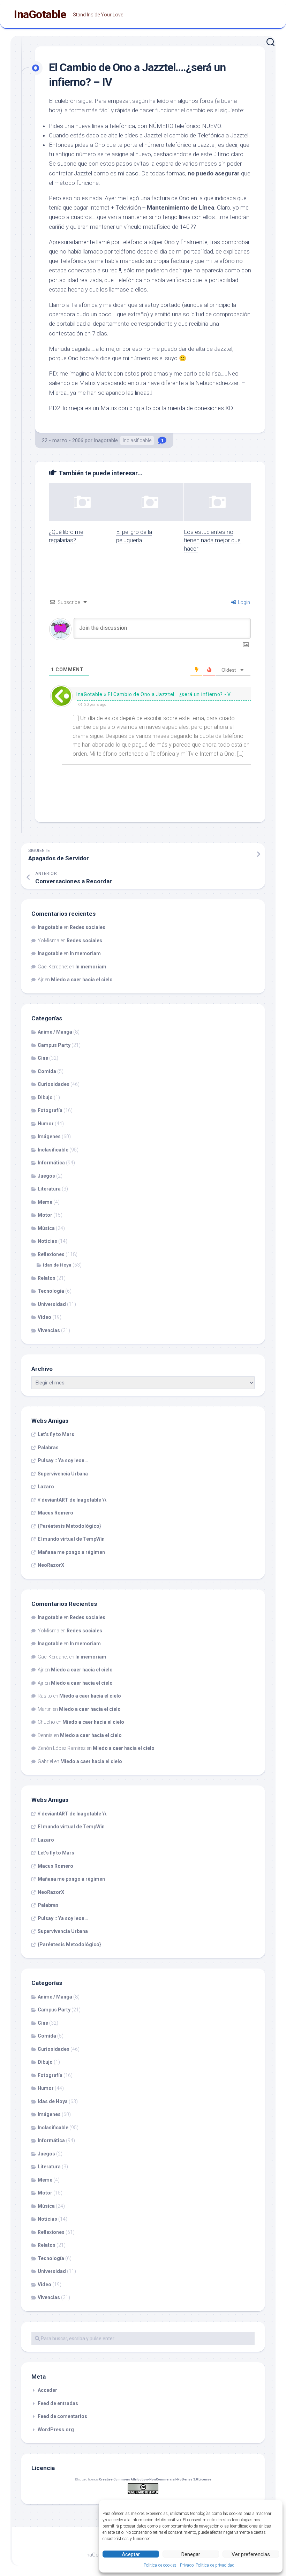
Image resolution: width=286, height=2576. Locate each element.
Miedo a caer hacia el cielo (82, 980)
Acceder (47, 2390)
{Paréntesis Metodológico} (69, 1526)
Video (44, 1317)
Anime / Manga (55, 1032)
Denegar (191, 2554)
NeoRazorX (51, 1565)
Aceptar (131, 2554)
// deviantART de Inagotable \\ (72, 1500)
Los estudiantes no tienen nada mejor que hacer (212, 540)
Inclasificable (137, 440)
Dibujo (45, 1097)
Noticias (47, 1241)
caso (132, 173)
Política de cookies (160, 2565)
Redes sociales (88, 927)
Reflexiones (51, 1254)
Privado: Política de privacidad (207, 2565)
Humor (46, 1124)
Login (243, 602)
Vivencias (49, 1330)
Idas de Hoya (57, 1265)
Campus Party (54, 1045)
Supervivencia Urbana (63, 1474)
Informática (51, 1163)
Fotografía (50, 1110)
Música (46, 1228)
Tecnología (51, 1291)
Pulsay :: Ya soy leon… (63, 1460)
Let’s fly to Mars (56, 1434)
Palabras (48, 1448)
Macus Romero (55, 1513)
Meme (45, 1202)
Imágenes (49, 1136)
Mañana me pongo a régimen (71, 1552)
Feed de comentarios (62, 2416)
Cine (43, 1058)
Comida (47, 1071)
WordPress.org (56, 2430)
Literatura (49, 1189)
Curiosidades (54, 1084)
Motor (45, 1215)
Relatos (47, 1278)
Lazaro (46, 1487)
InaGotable (40, 14)
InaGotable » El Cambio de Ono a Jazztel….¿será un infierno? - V (154, 694)
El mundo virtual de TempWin (71, 1539)
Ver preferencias (251, 2554)
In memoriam (85, 953)
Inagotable (106, 440)
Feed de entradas (58, 2403)
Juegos (46, 1176)
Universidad (52, 1304)
